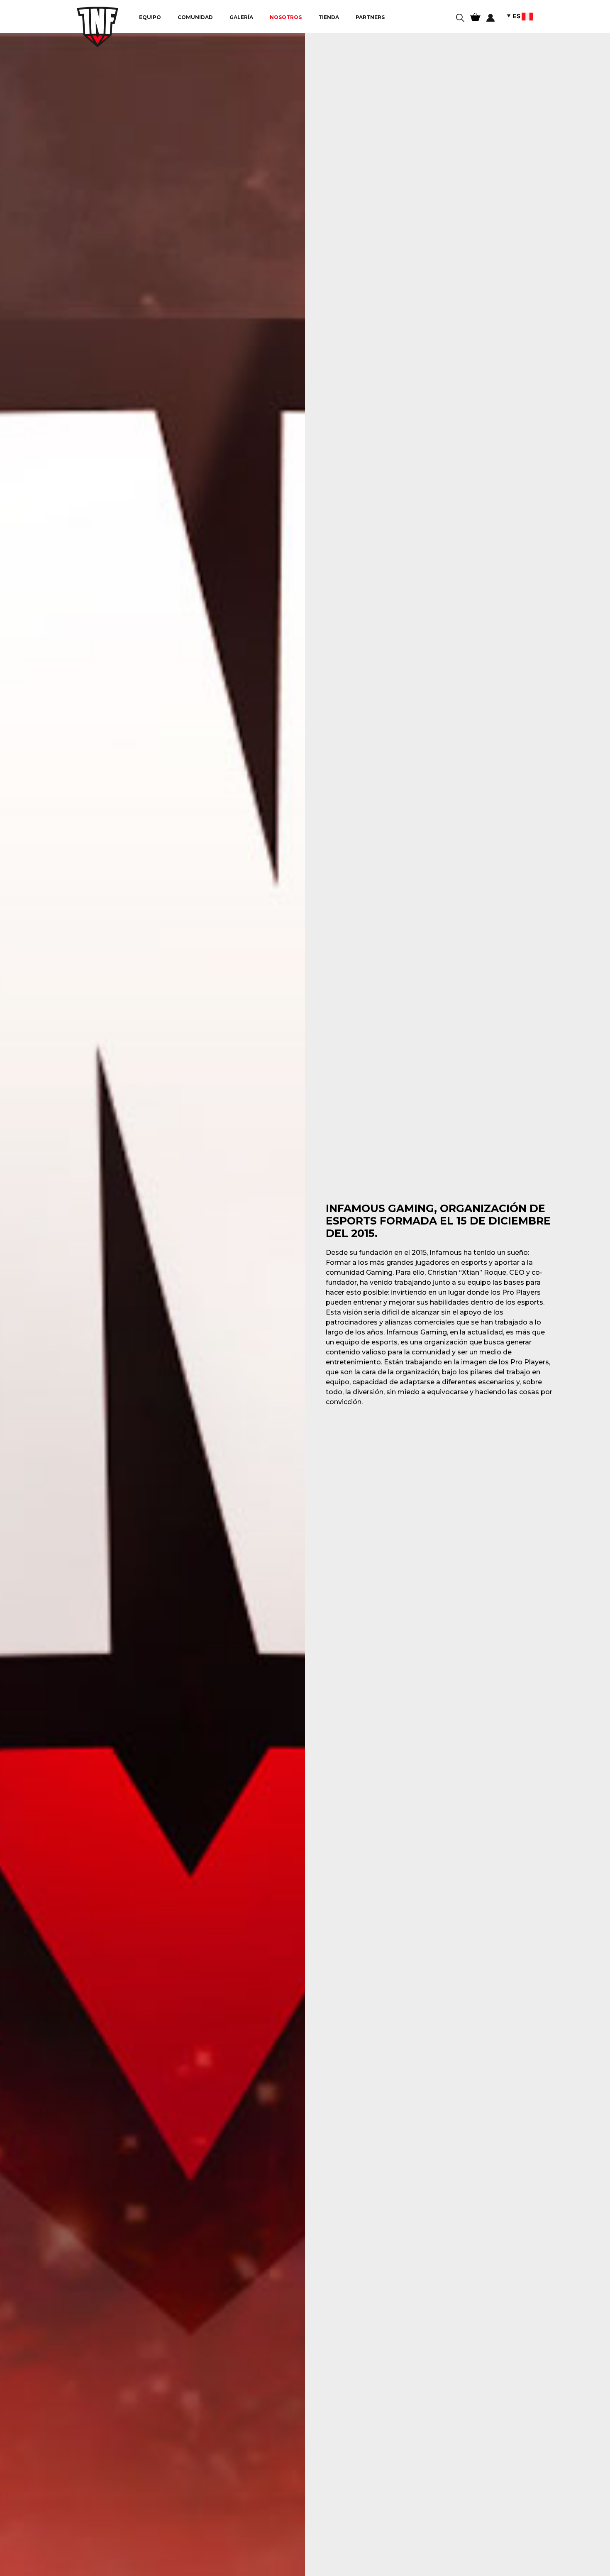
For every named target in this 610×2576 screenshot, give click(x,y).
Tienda (329, 17)
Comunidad (195, 17)
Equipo (150, 17)
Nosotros (286, 17)
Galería (241, 17)
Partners (370, 17)
